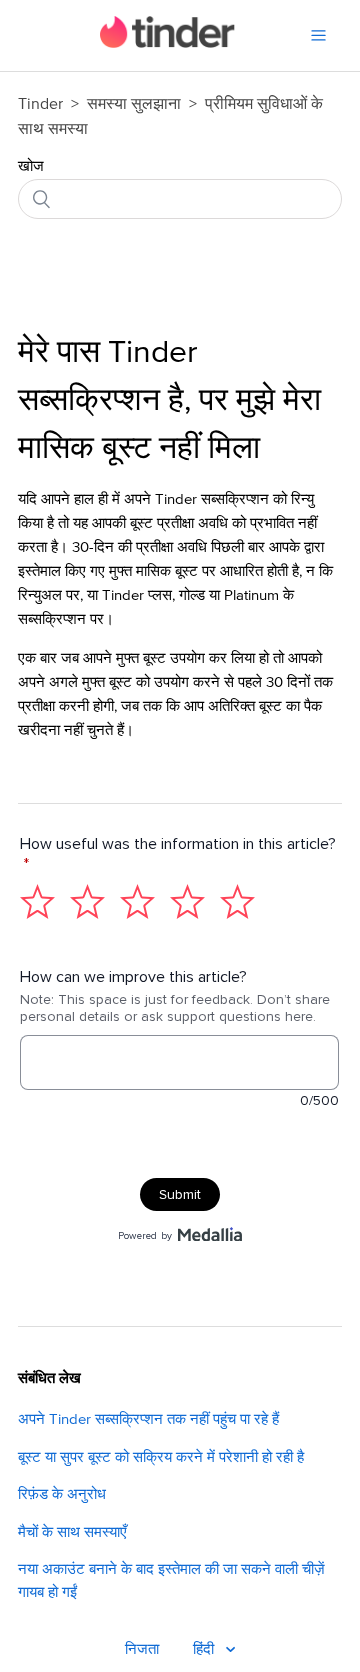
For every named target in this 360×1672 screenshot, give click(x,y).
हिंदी (205, 1649)
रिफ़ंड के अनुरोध (62, 1494)
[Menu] (318, 35)
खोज (31, 166)
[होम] (167, 43)
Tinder (40, 104)
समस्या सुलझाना (134, 104)
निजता (142, 1649)
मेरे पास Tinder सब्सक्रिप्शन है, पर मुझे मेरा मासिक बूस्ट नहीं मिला (169, 401)
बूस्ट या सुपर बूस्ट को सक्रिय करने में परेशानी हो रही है (161, 1457)
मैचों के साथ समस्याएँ (72, 1532)
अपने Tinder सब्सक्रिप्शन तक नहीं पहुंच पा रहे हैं (148, 1419)
